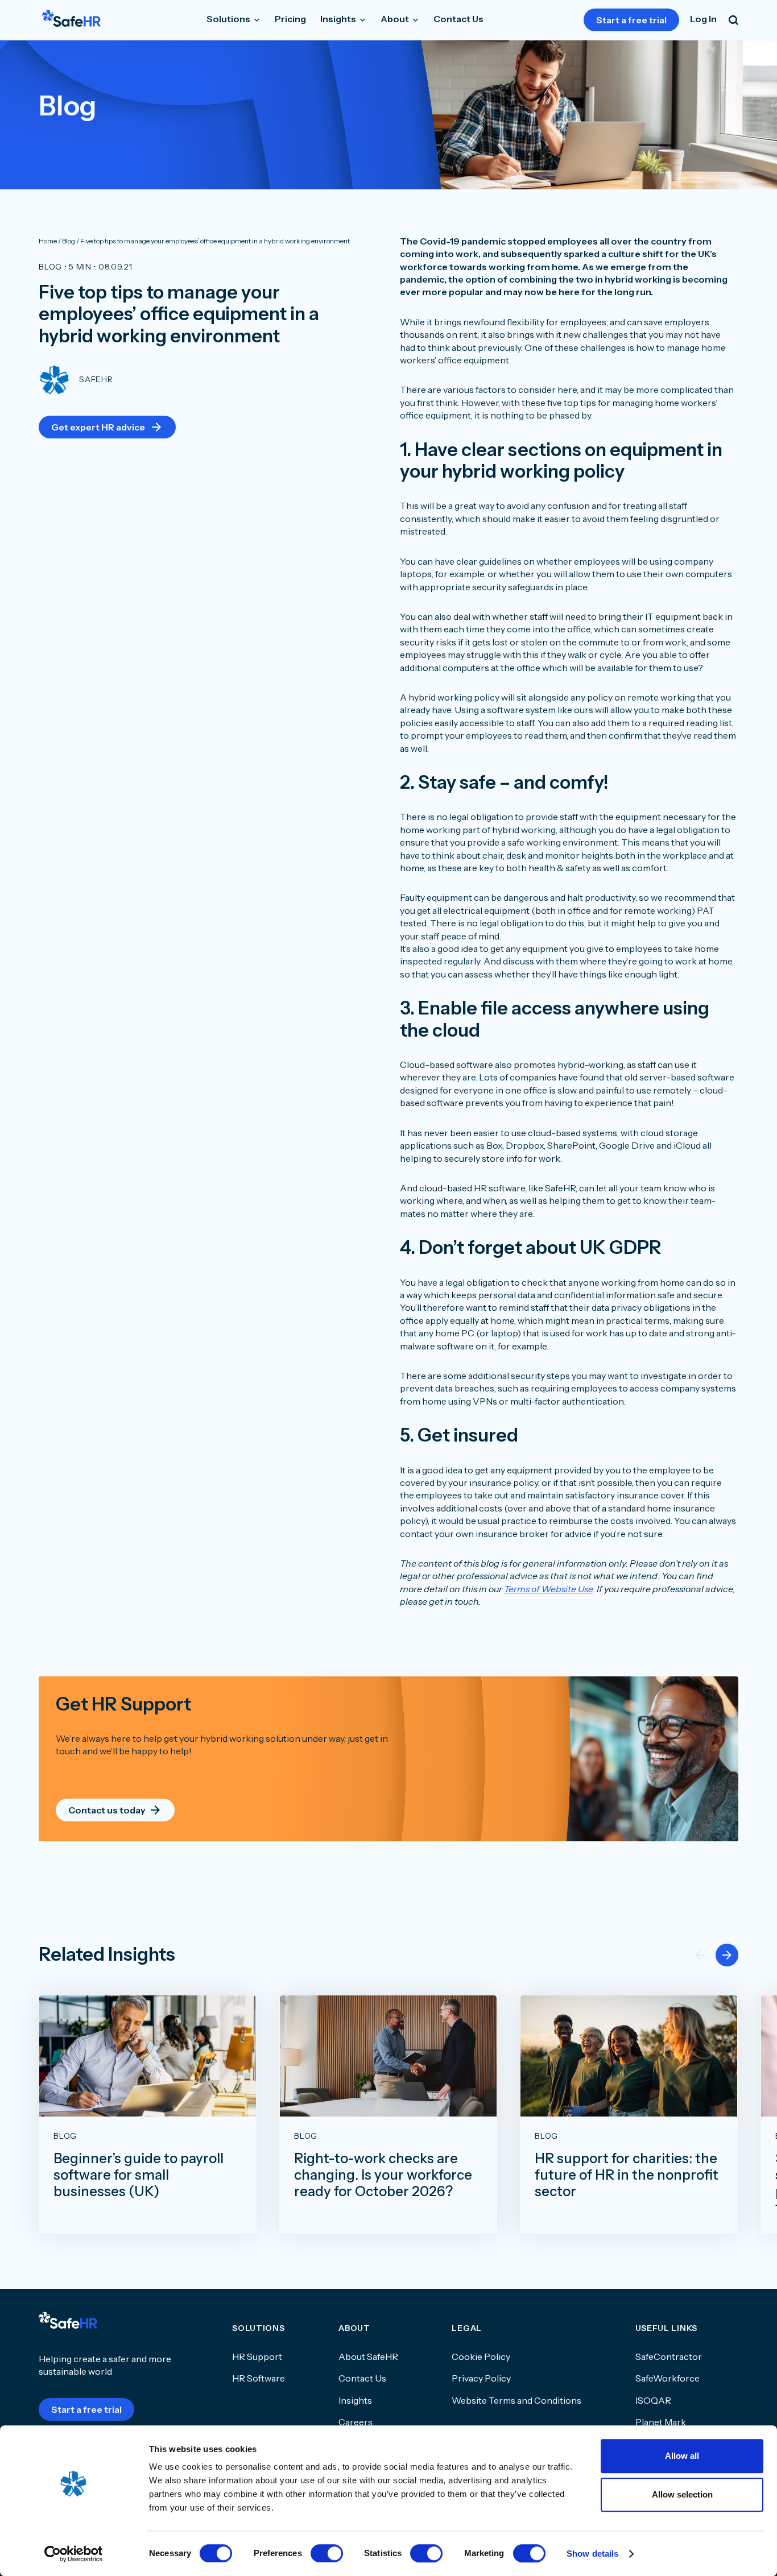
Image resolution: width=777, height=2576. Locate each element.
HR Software (259, 2378)
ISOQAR (653, 2400)
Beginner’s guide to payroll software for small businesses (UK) (139, 2175)
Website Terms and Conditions (516, 2400)
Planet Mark (661, 2422)
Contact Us (458, 19)
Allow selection (682, 2494)
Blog (50, 267)
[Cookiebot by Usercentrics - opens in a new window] (74, 2554)
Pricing (290, 19)
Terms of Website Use (548, 1589)
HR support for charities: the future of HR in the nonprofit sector (627, 2175)
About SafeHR (368, 2356)
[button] (727, 1955)
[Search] (733, 20)
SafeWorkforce (668, 2378)
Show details (592, 2554)
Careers (356, 2422)
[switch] (327, 2553)
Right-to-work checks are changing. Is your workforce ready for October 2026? (383, 2175)
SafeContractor (669, 2356)
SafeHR (96, 379)
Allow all (682, 2456)
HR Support (257, 2356)
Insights (339, 19)
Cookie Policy (481, 2356)
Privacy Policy (481, 2378)
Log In (703, 19)
